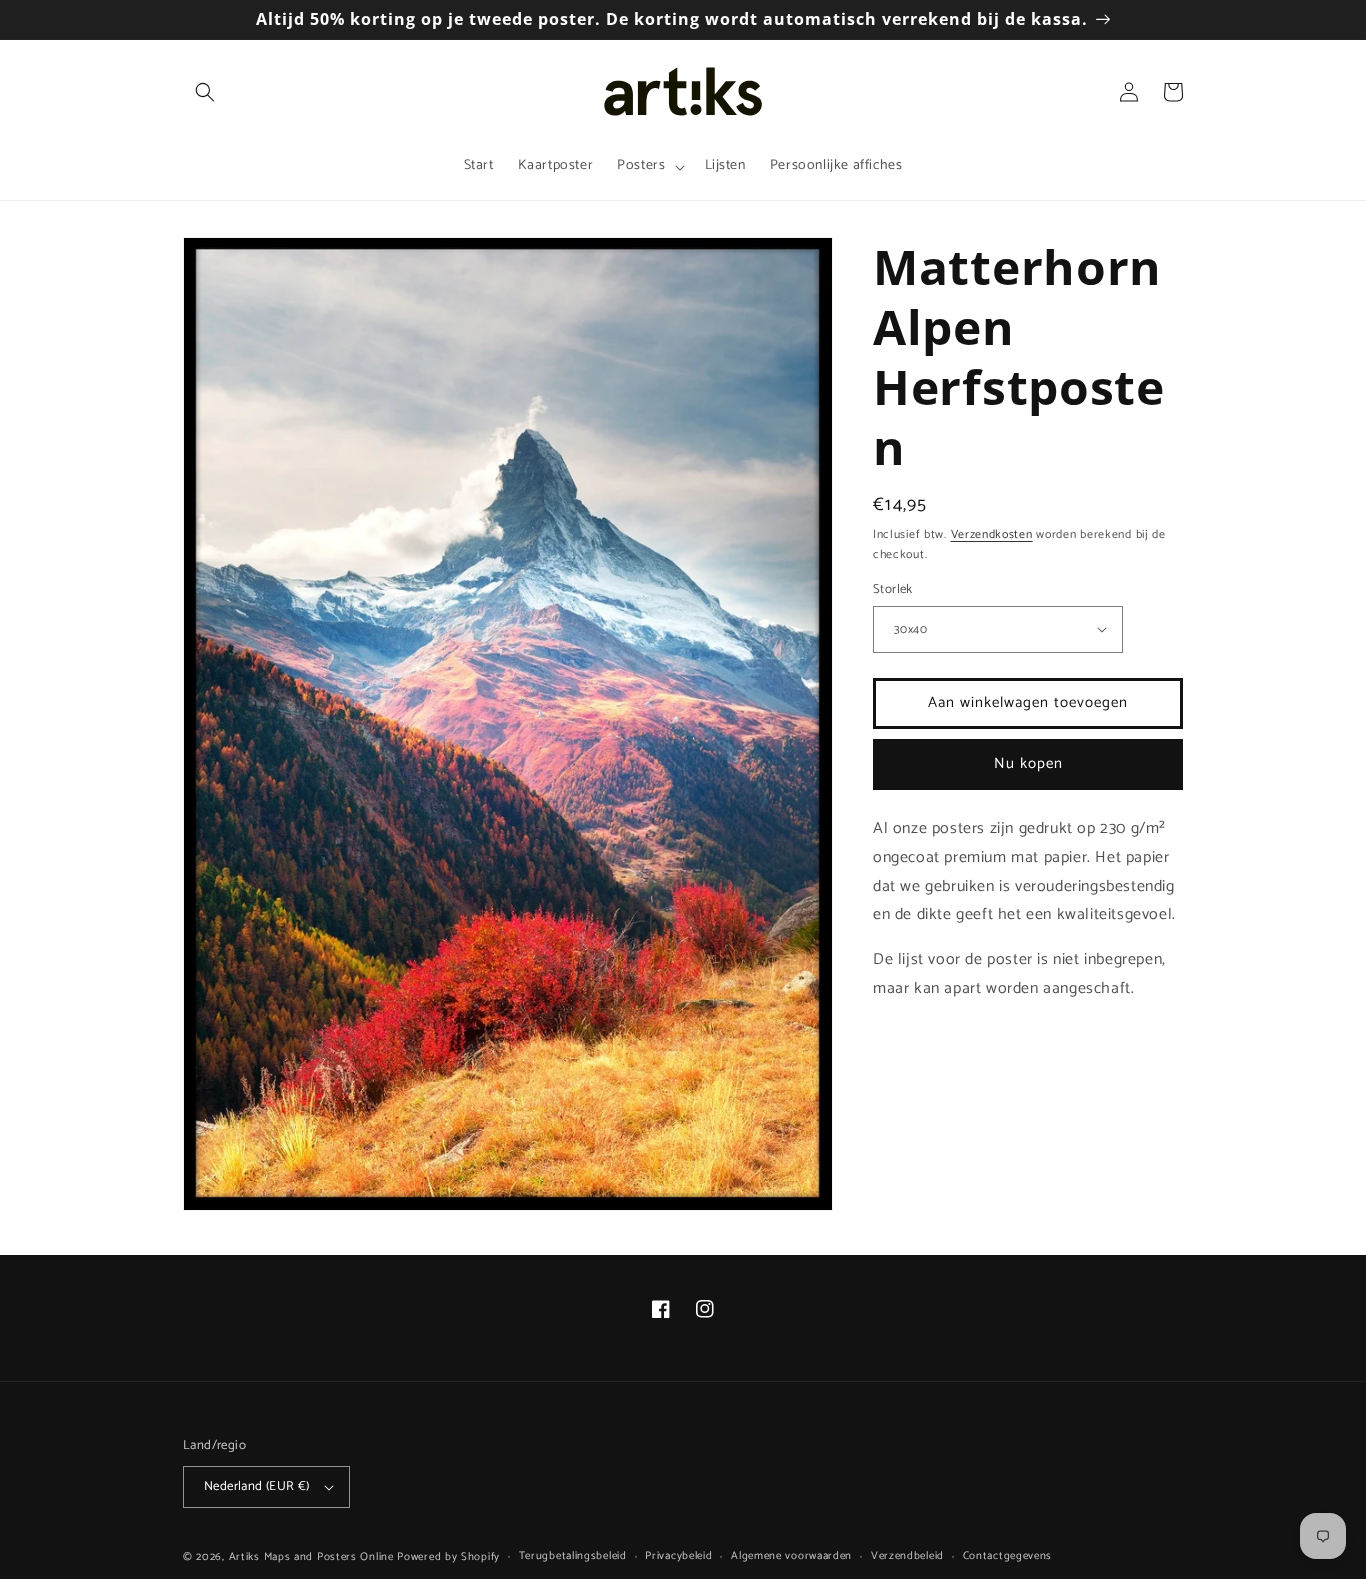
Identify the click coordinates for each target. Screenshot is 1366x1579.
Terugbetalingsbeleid (573, 1556)
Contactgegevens (1008, 1556)
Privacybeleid (678, 1556)
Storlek (893, 590)
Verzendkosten (992, 534)
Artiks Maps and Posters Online (311, 1557)
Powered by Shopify (448, 1557)
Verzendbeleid (907, 1556)
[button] (205, 92)
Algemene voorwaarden (791, 1556)
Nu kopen (1028, 763)
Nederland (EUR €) (257, 1486)
